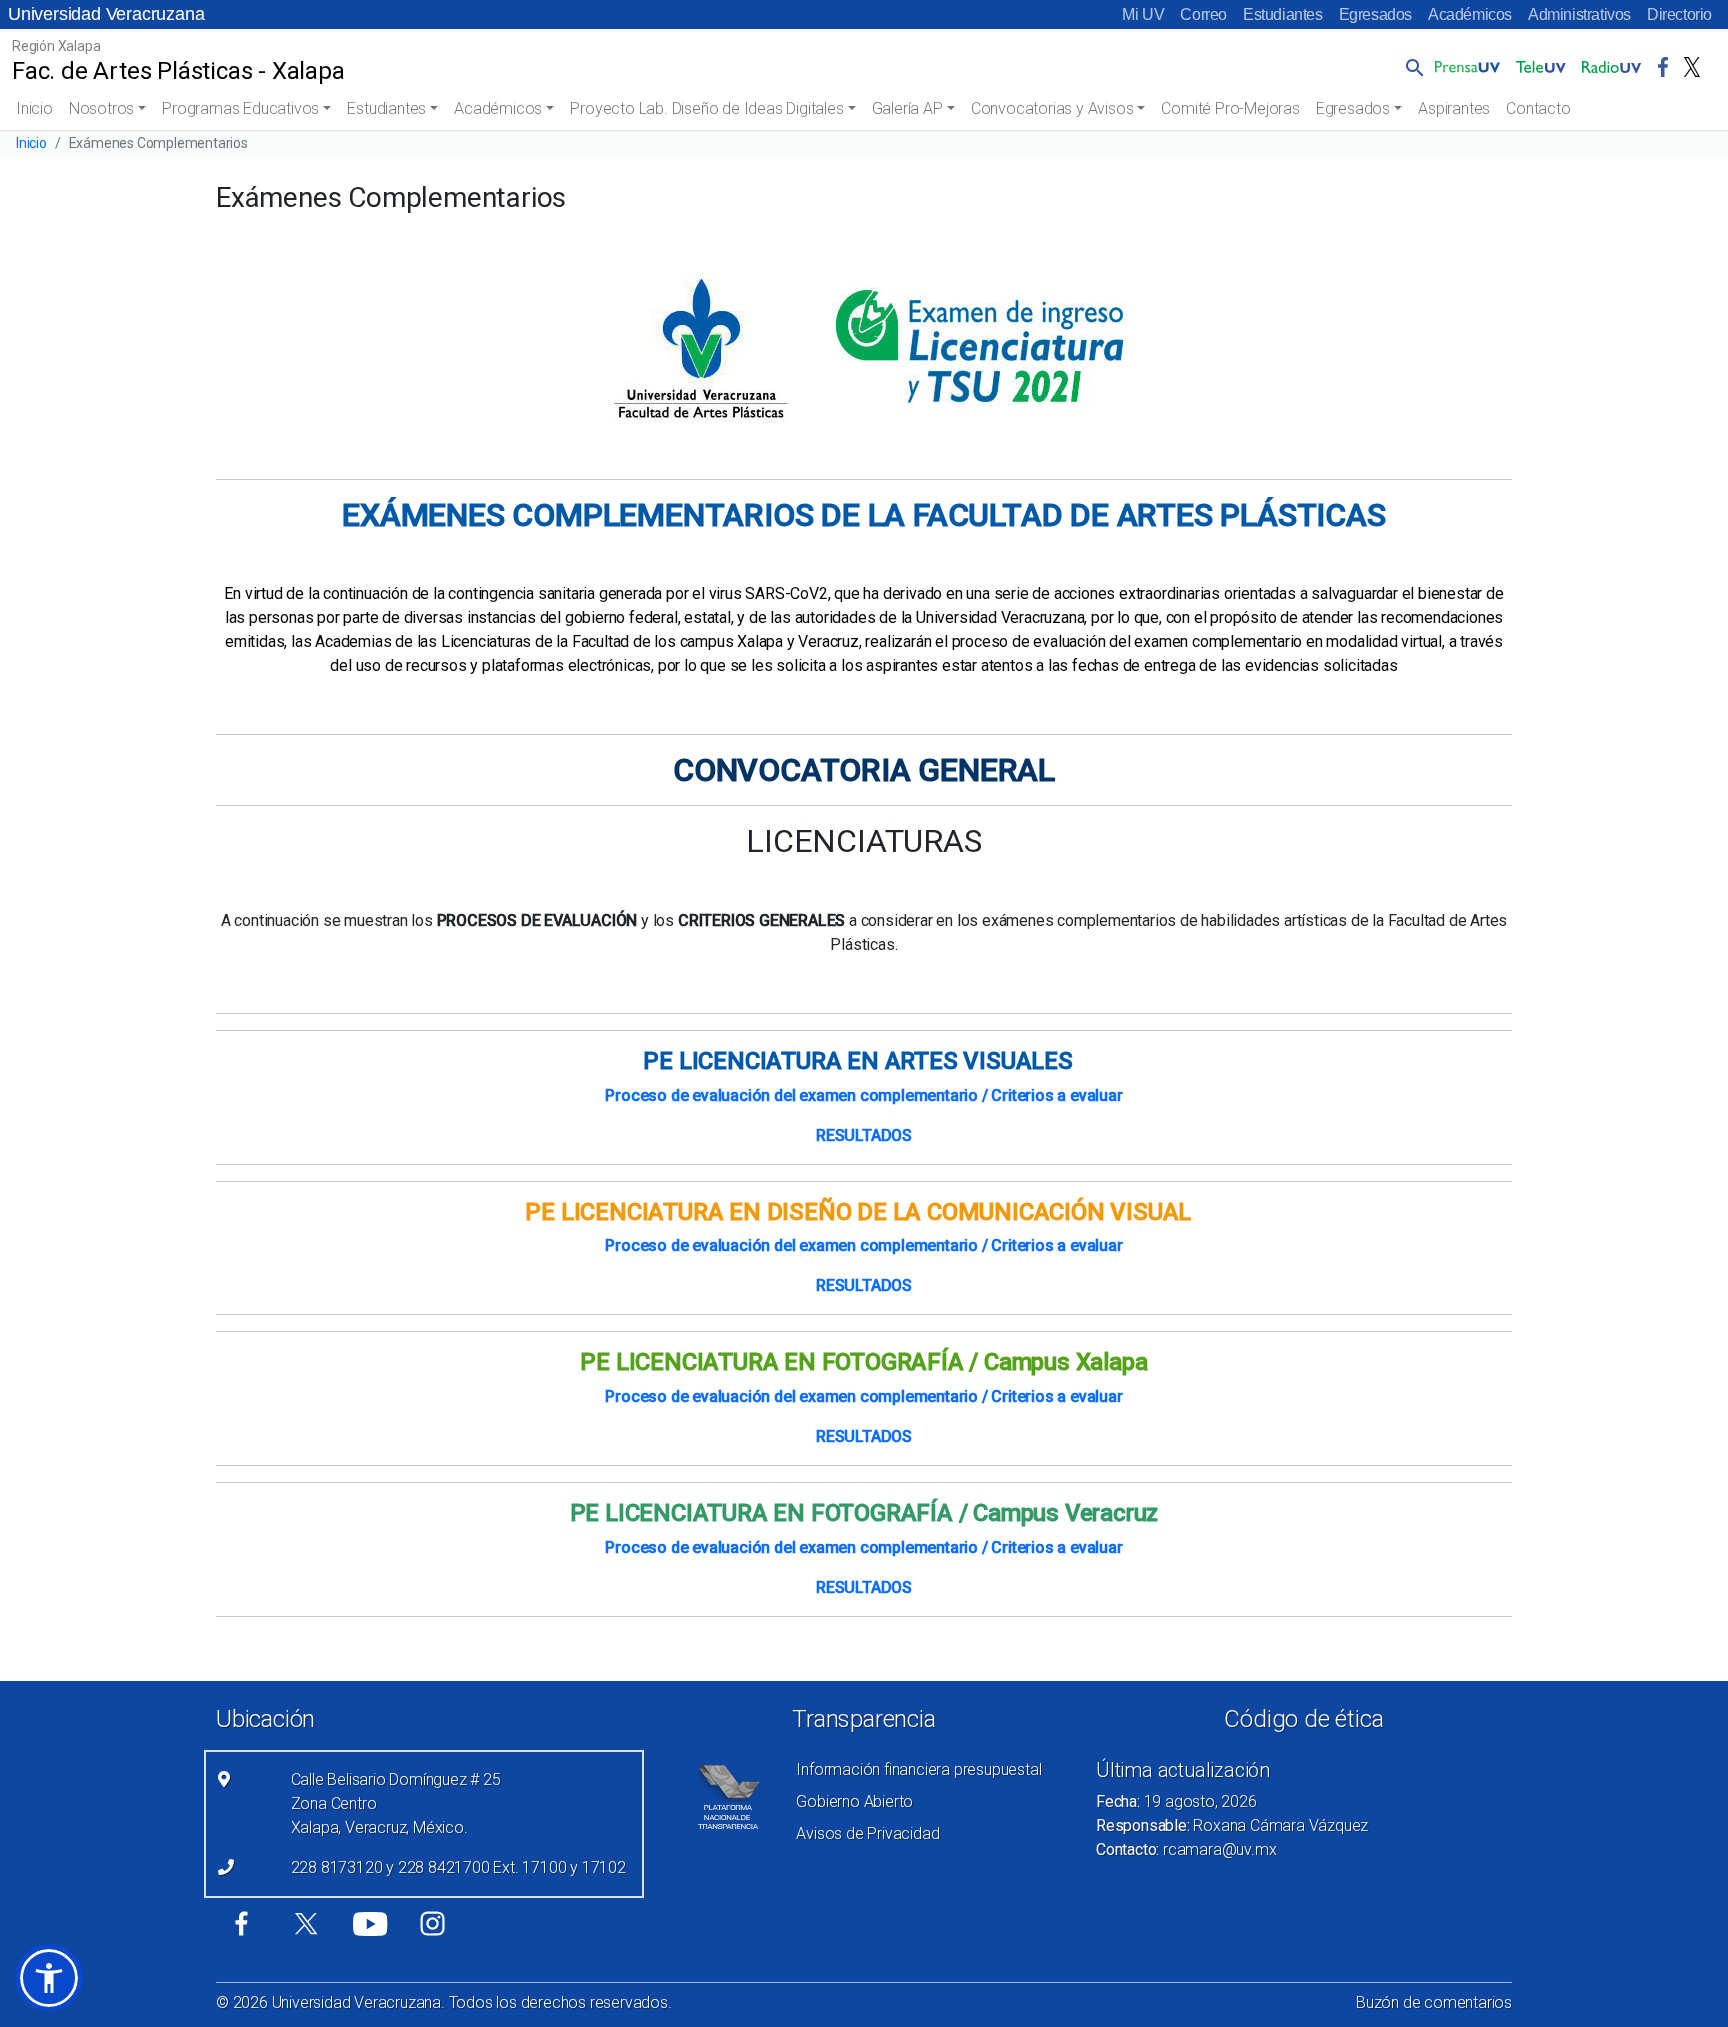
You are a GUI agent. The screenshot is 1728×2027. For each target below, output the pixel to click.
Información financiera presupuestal (918, 1769)
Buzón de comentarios (1434, 2002)
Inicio (34, 108)
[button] (1411, 67)
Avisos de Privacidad (867, 1833)
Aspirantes (1454, 108)
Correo (1203, 14)
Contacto (1538, 108)
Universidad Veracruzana (106, 14)
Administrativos (1579, 14)
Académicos (1470, 14)
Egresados (1375, 14)
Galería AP (907, 108)
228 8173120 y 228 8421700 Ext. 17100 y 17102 (458, 1867)
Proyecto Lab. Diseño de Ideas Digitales (706, 108)
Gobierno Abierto (854, 1801)
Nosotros (101, 108)
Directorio (1679, 14)
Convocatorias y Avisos (1052, 108)
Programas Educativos (240, 108)
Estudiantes (1283, 14)
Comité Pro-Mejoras (1230, 108)
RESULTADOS (864, 1135)
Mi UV (1143, 14)
